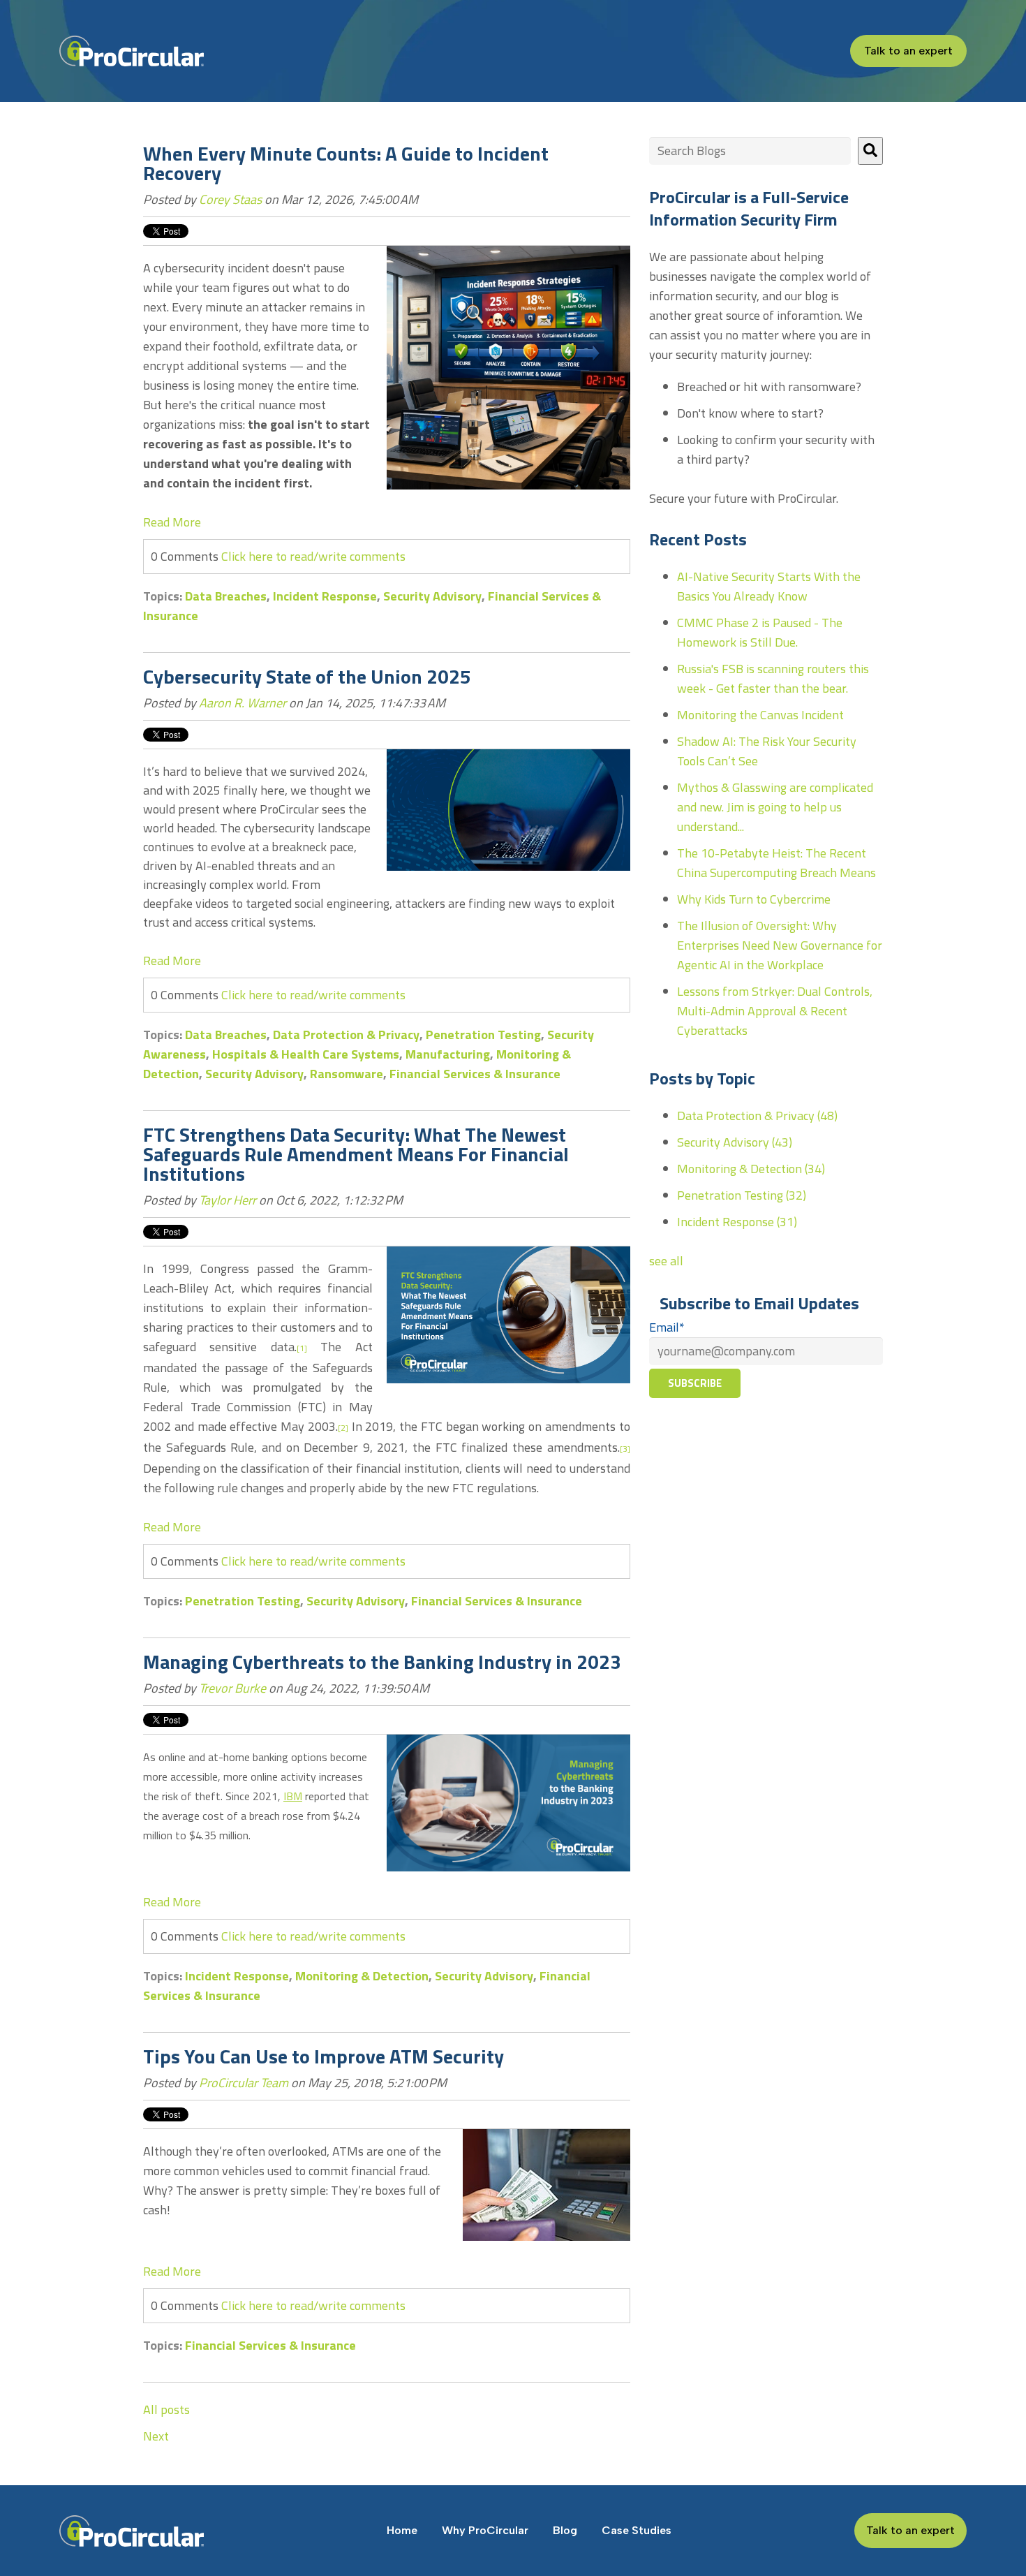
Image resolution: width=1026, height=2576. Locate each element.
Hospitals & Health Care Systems (306, 1054)
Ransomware (347, 1074)
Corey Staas (230, 199)
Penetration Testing (483, 1035)
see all (666, 1261)
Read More (172, 522)
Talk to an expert (908, 51)
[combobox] (750, 151)
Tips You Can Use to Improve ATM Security (324, 2056)
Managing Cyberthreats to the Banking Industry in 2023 (382, 1662)
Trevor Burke (232, 1688)
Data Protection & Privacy (346, 1035)
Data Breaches (226, 596)
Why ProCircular (485, 2530)
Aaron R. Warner (243, 703)
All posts (166, 2409)
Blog (565, 2530)
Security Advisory (432, 596)
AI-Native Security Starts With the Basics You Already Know (769, 586)
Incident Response (325, 596)
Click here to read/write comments (313, 556)
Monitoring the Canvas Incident (760, 715)
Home (402, 2530)
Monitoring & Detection (362, 1976)
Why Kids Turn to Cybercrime (754, 899)
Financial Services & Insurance (475, 1074)
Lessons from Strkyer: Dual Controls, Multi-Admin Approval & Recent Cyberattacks (775, 1011)
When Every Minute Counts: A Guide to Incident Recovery (346, 163)
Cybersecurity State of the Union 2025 (307, 676)
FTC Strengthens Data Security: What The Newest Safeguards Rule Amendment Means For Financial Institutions (356, 1154)
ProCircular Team (244, 2083)
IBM (293, 1796)
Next (156, 2436)
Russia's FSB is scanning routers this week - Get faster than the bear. (773, 678)
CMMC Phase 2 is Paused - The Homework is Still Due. (760, 632)
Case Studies (637, 2530)
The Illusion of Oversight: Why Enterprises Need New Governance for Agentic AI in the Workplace (780, 945)
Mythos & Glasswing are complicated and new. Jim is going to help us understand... (775, 807)
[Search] (870, 151)
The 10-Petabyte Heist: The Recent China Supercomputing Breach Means (776, 863)
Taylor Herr (228, 1200)
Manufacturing (448, 1054)
